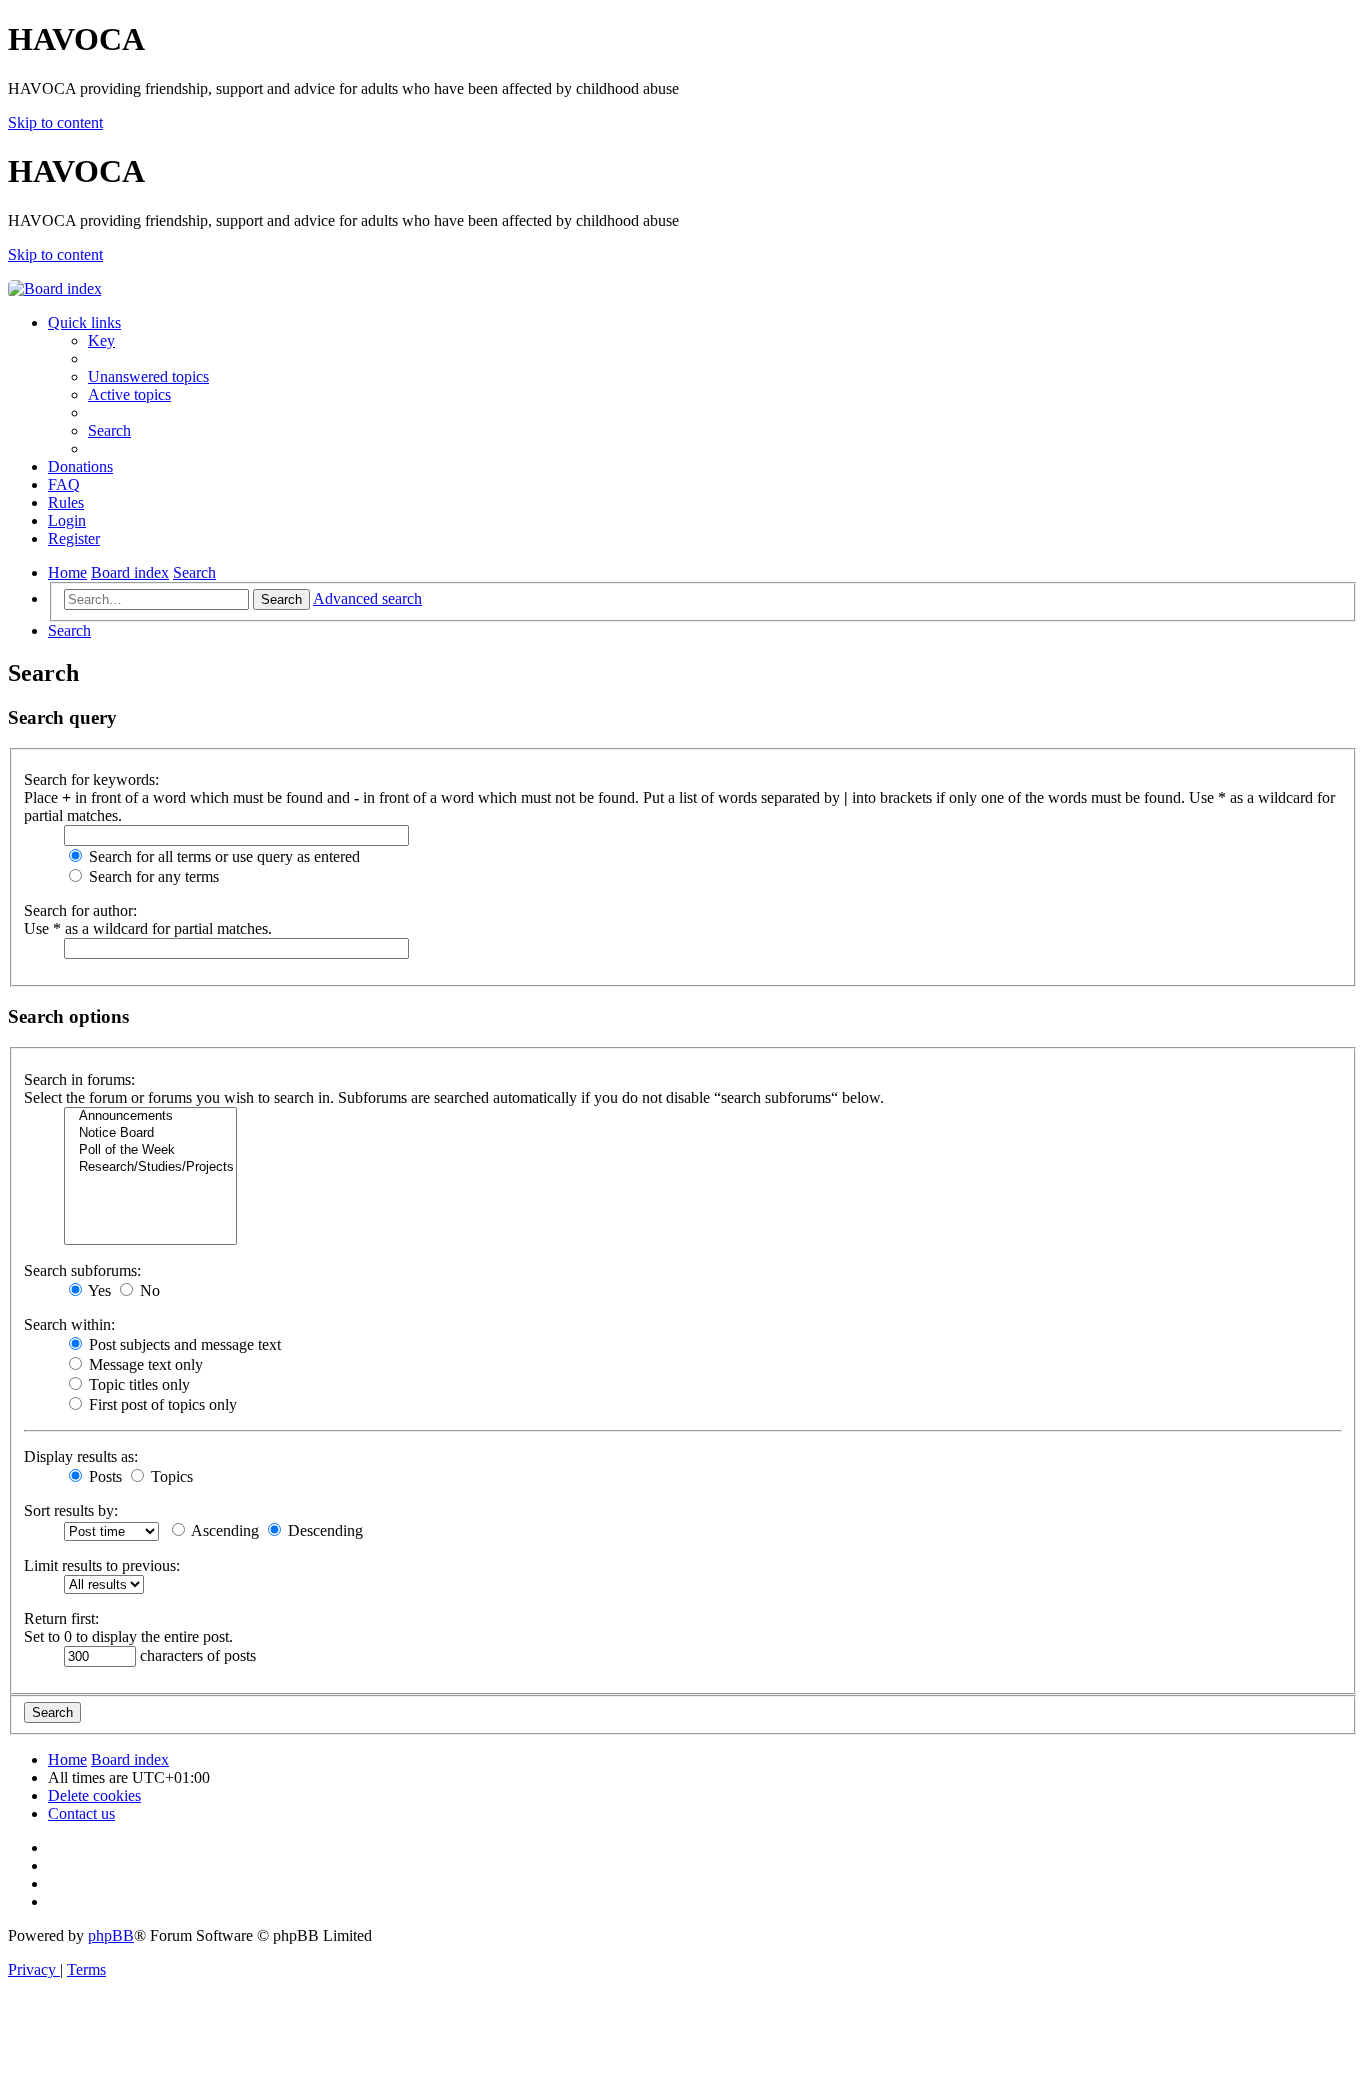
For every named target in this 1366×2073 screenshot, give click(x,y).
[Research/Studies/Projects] (150, 1167)
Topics (170, 1476)
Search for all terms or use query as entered (222, 856)
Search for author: (80, 910)
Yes (98, 1290)
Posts (103, 1476)
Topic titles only (137, 1384)
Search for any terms (152, 876)
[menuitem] (101, 340)
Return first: (61, 1618)
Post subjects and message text (183, 1344)
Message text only (144, 1364)
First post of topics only (161, 1404)
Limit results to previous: (102, 1565)
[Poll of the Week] (150, 1150)
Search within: (69, 1324)
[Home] (55, 288)
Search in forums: (79, 1079)
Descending (323, 1530)
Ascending (223, 1530)
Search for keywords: (91, 779)
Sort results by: (71, 1510)
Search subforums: (82, 1270)
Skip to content (55, 122)
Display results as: (81, 1456)
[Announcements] (150, 1116)
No (148, 1290)
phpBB (111, 1935)
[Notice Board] (150, 1133)
